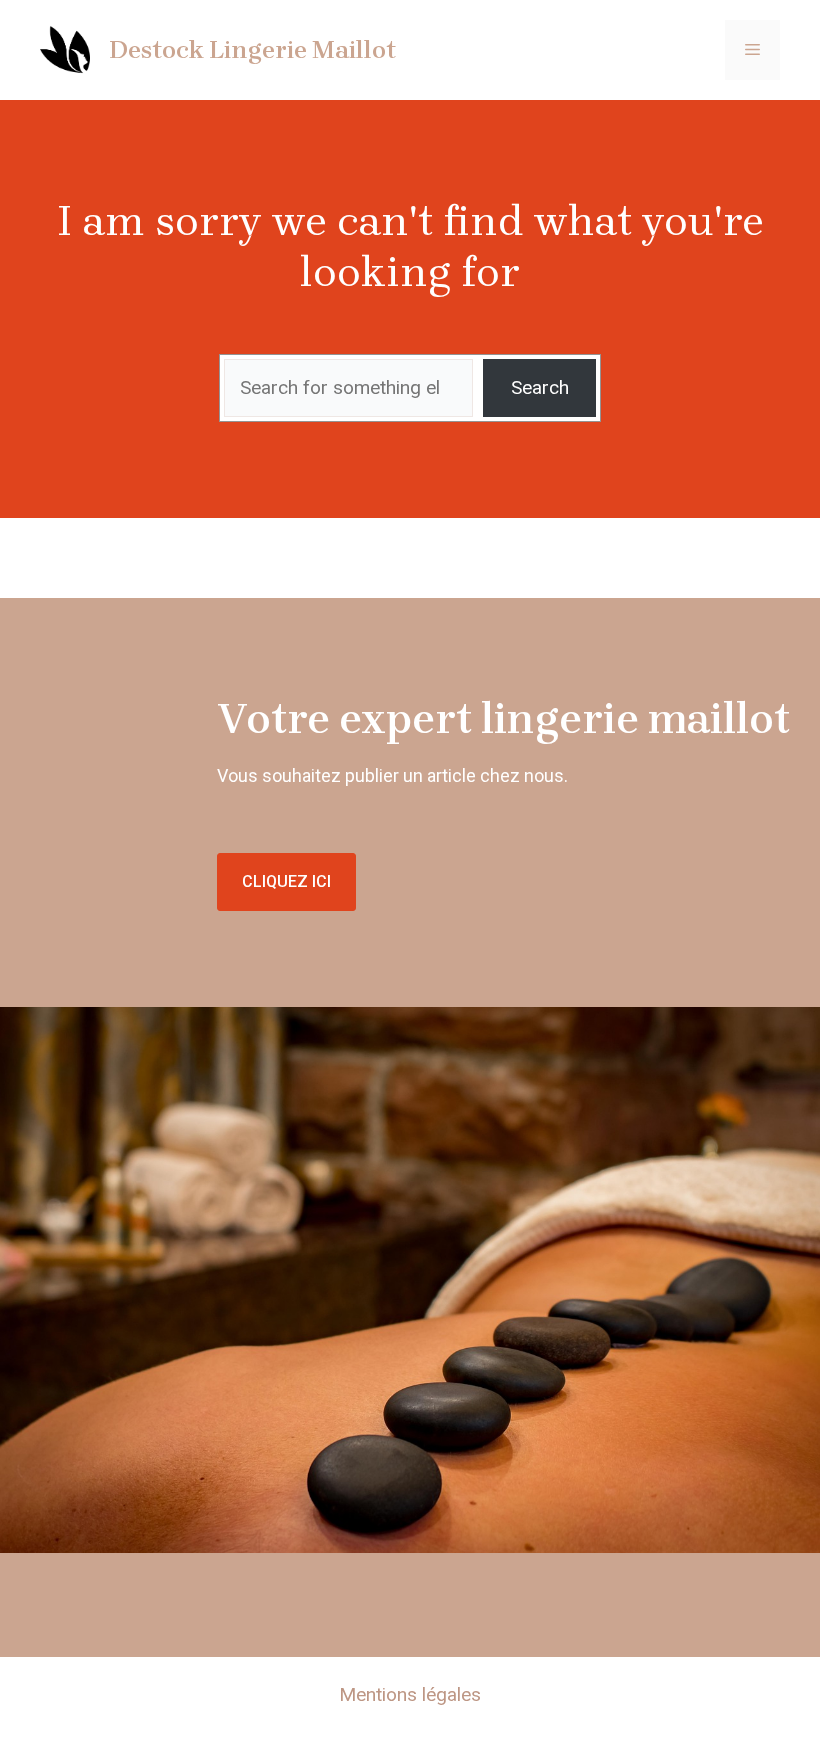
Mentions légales (410, 1694)
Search (540, 387)
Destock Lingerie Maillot (252, 49)
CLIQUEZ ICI (286, 881)
